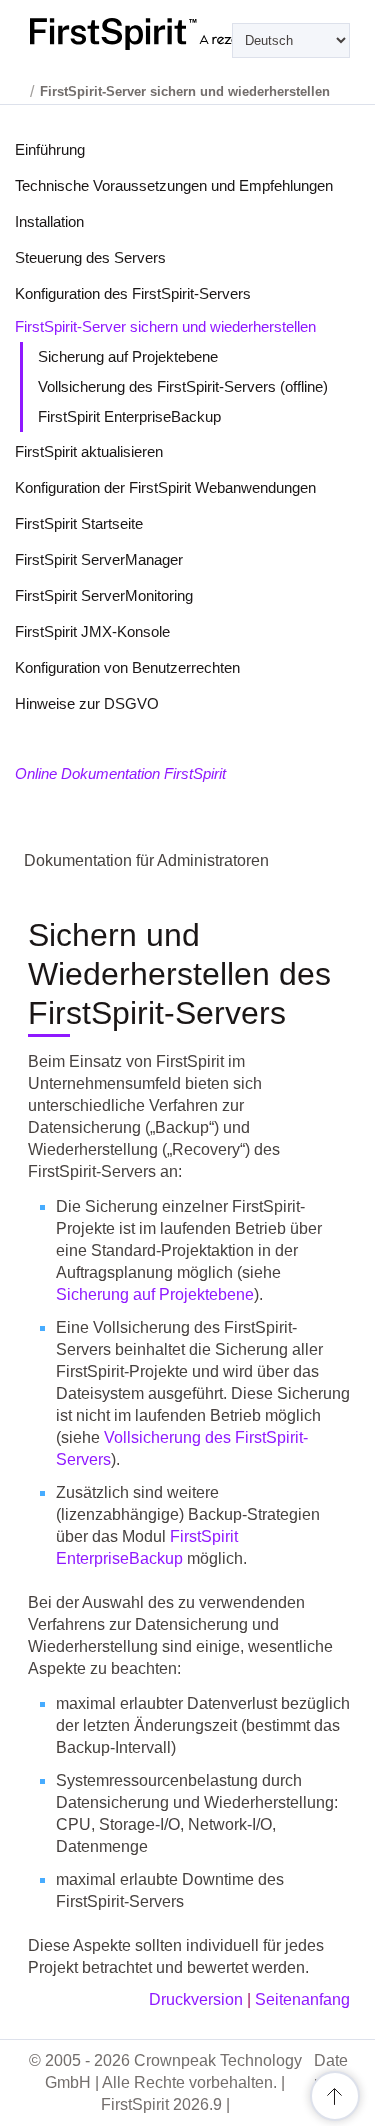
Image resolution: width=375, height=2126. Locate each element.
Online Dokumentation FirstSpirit (120, 773)
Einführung (50, 149)
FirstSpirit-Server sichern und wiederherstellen (165, 326)
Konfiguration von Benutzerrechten (127, 667)
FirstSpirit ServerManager (99, 559)
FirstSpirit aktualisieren (89, 451)
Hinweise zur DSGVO (87, 703)
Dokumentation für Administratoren (146, 860)
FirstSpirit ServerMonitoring (104, 595)
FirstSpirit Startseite (79, 523)
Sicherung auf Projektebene (128, 356)
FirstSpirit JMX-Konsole (92, 631)
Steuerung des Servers (90, 257)
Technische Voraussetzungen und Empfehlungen (174, 185)
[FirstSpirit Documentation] (187, 34)
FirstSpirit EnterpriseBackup (129, 416)
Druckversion (196, 1999)
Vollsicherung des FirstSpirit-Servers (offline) (183, 386)
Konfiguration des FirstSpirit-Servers (133, 293)
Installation (49, 221)
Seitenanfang (302, 1999)
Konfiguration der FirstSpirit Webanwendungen (165, 487)
